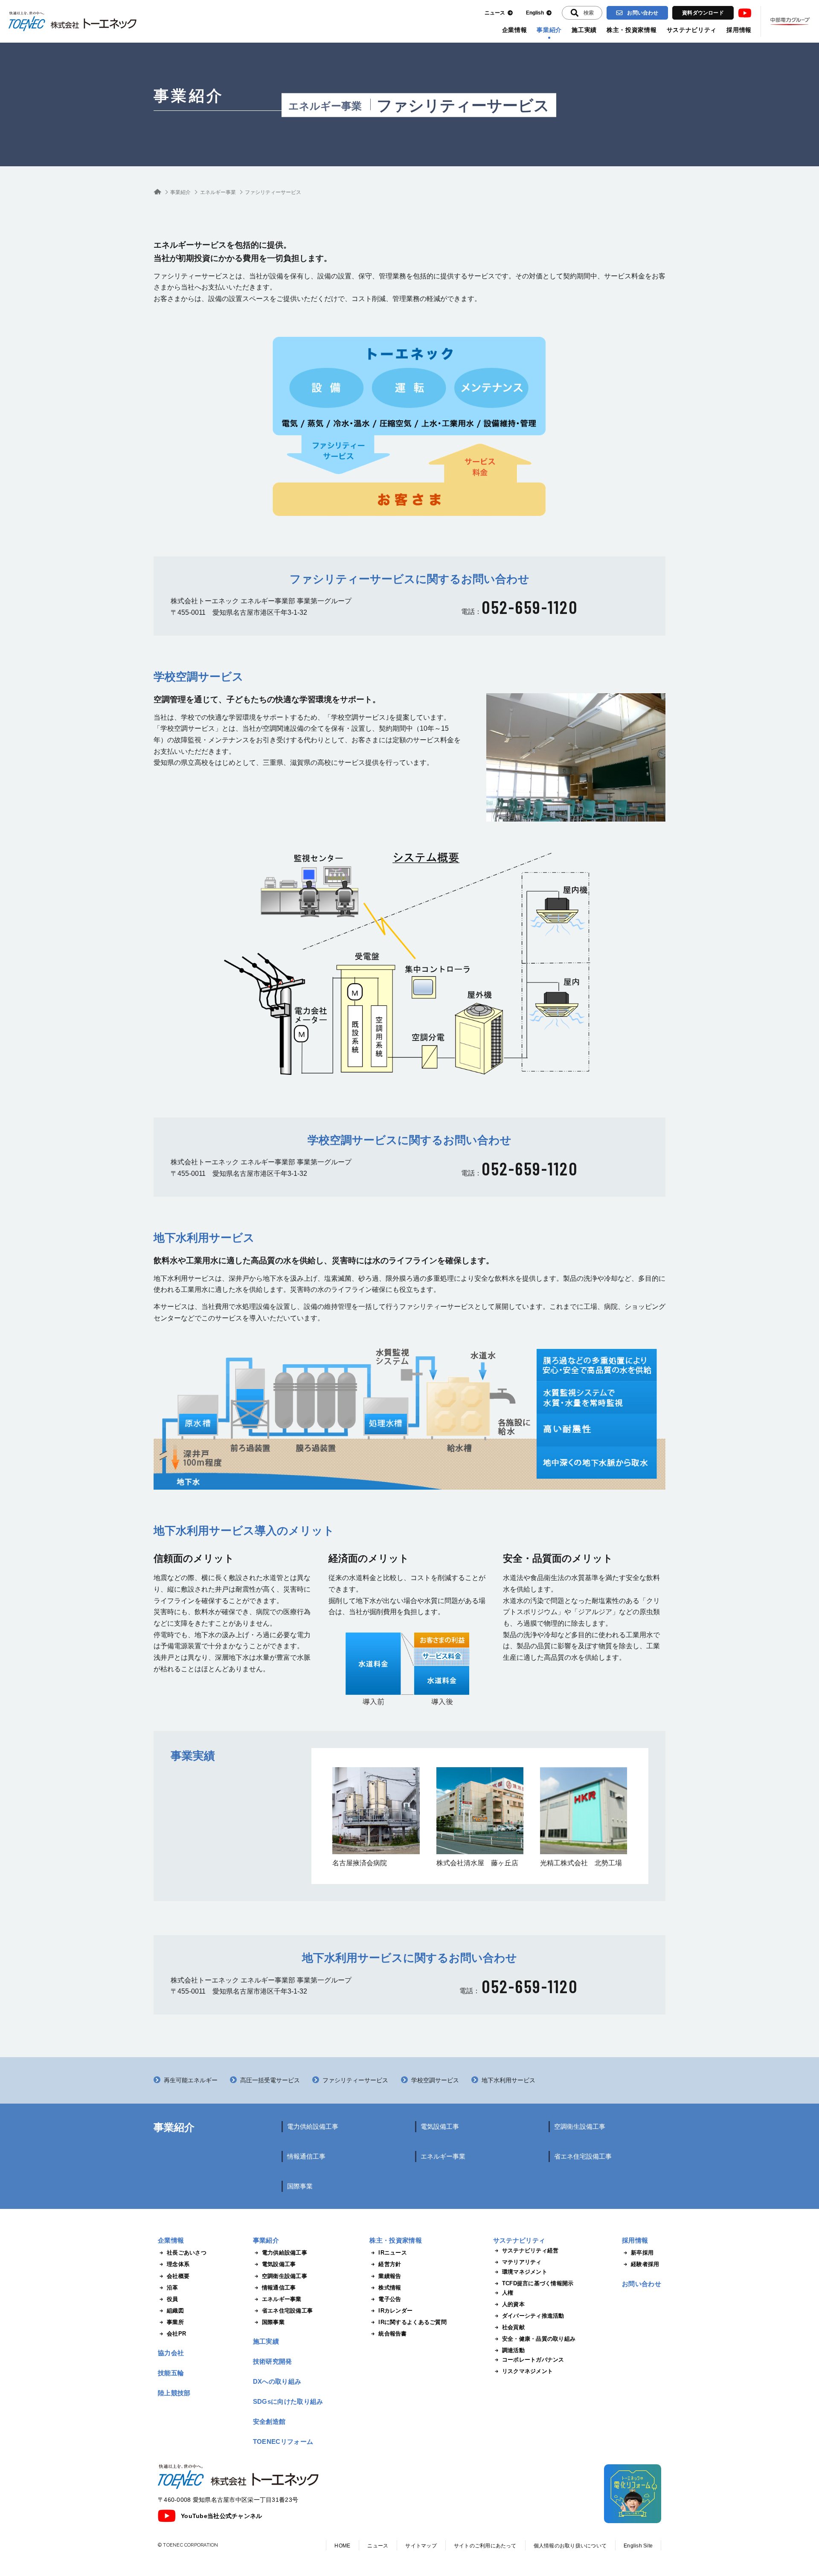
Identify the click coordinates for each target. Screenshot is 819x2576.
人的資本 (513, 2304)
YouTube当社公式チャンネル (221, 2516)
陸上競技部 (174, 2393)
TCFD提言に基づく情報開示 (538, 2283)
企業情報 (515, 30)
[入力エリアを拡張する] (582, 13)
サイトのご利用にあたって (485, 2546)
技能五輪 (171, 2373)
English (535, 13)
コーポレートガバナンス (533, 2360)
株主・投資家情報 (632, 30)
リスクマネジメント (527, 2371)
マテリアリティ (522, 2262)
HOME (342, 2546)
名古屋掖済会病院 (360, 1863)
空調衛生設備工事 (580, 2126)
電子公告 (390, 2299)
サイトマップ (421, 2546)
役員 (173, 2299)
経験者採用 (645, 2264)
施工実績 (584, 30)
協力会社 (171, 2353)
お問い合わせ (643, 13)
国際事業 (300, 2186)
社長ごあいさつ (187, 2253)
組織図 (175, 2311)
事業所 (175, 2322)
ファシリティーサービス (355, 2080)
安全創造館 (269, 2421)
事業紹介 (549, 30)
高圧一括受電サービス (270, 2080)
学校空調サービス (435, 2080)
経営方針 (390, 2264)
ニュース (495, 13)
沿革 (173, 2288)
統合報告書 (392, 2334)
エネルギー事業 (325, 106)
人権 (508, 2293)
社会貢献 (513, 2327)
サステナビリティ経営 (530, 2250)
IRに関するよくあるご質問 (412, 2322)
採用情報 (739, 30)
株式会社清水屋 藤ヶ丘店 (477, 1863)
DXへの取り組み (277, 2381)
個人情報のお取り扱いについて (570, 2546)
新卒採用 (642, 2253)
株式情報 (390, 2288)
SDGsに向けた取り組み (288, 2401)
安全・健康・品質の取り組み (539, 2339)
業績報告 (390, 2276)
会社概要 (178, 2276)
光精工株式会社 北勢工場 (581, 1863)
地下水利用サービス (508, 2080)
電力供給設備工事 (313, 2126)
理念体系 (178, 2264)
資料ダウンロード (703, 13)
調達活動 (513, 2350)
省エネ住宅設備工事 (583, 2156)
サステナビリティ (692, 30)
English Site (638, 2546)
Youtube (745, 13)
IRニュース (393, 2253)
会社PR (176, 2334)
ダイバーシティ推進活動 (533, 2316)
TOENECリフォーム (283, 2441)
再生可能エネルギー (191, 2080)
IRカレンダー (395, 2311)
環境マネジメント (525, 2272)
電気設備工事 (440, 2126)
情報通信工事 (306, 2156)
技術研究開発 (273, 2361)
